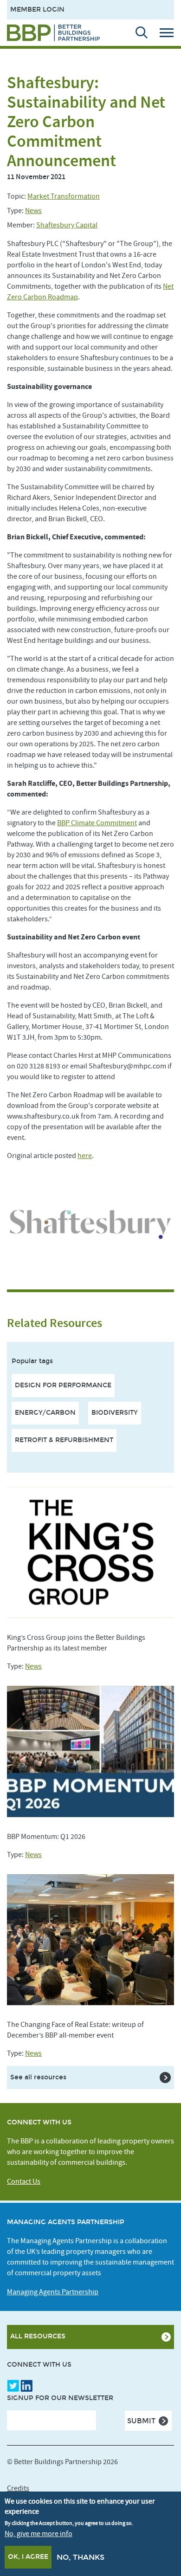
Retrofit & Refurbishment (64, 1440)
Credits (18, 2488)
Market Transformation (64, 196)
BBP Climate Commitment (97, 823)
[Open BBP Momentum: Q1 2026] (90, 1751)
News (33, 211)
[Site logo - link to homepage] (53, 33)
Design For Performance (63, 1385)
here (85, 1156)
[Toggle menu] (170, 32)
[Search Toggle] (137, 32)
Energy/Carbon (45, 1413)
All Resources (38, 2336)
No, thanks (81, 2557)
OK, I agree (28, 2557)
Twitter (13, 2386)
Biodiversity (115, 1413)
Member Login (37, 10)
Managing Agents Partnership (53, 2292)
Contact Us (24, 2181)
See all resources (38, 2077)
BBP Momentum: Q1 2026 (46, 1837)
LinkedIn (26, 2386)
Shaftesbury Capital (67, 225)
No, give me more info (39, 2534)
